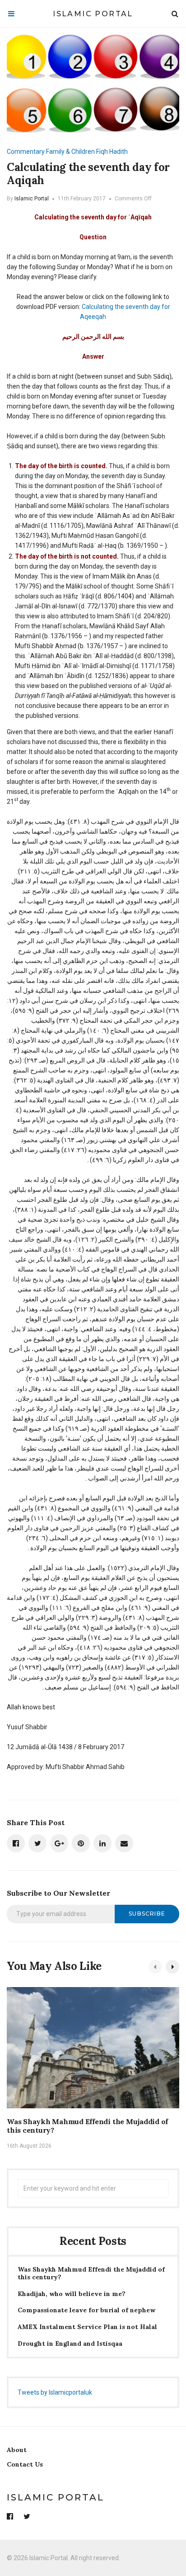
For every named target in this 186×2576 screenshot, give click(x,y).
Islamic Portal (93, 14)
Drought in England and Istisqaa (70, 2344)
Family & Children (70, 152)
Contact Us (25, 2464)
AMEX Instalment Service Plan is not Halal (87, 2327)
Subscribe (147, 1914)
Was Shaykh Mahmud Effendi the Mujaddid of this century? (87, 2126)
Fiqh (102, 152)
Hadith (119, 152)
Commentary (26, 152)
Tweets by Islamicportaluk (55, 2392)
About (17, 2450)
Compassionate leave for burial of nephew (86, 2310)
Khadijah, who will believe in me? (72, 2294)
